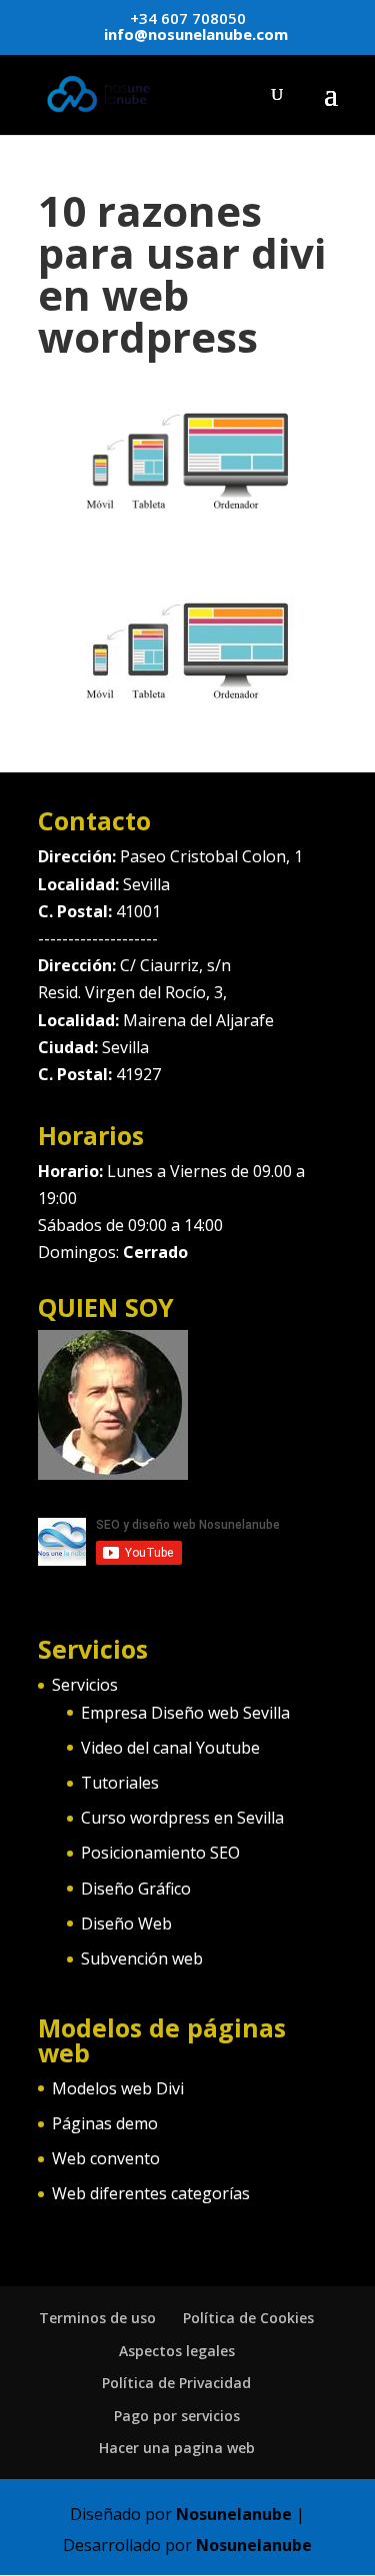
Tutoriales (120, 1783)
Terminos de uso (97, 2318)
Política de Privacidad (176, 2383)
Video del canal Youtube (170, 1748)
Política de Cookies (248, 2318)
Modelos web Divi (118, 2088)
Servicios (85, 1685)
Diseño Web (126, 1924)
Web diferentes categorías (151, 2193)
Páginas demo (105, 2123)
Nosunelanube (234, 2514)
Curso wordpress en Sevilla (182, 1818)
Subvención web (142, 1958)
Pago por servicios (177, 2416)
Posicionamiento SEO (160, 1853)
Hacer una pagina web (177, 2448)
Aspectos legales (177, 2351)
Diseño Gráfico (136, 1889)
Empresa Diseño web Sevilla (185, 1713)
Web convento (106, 2158)
